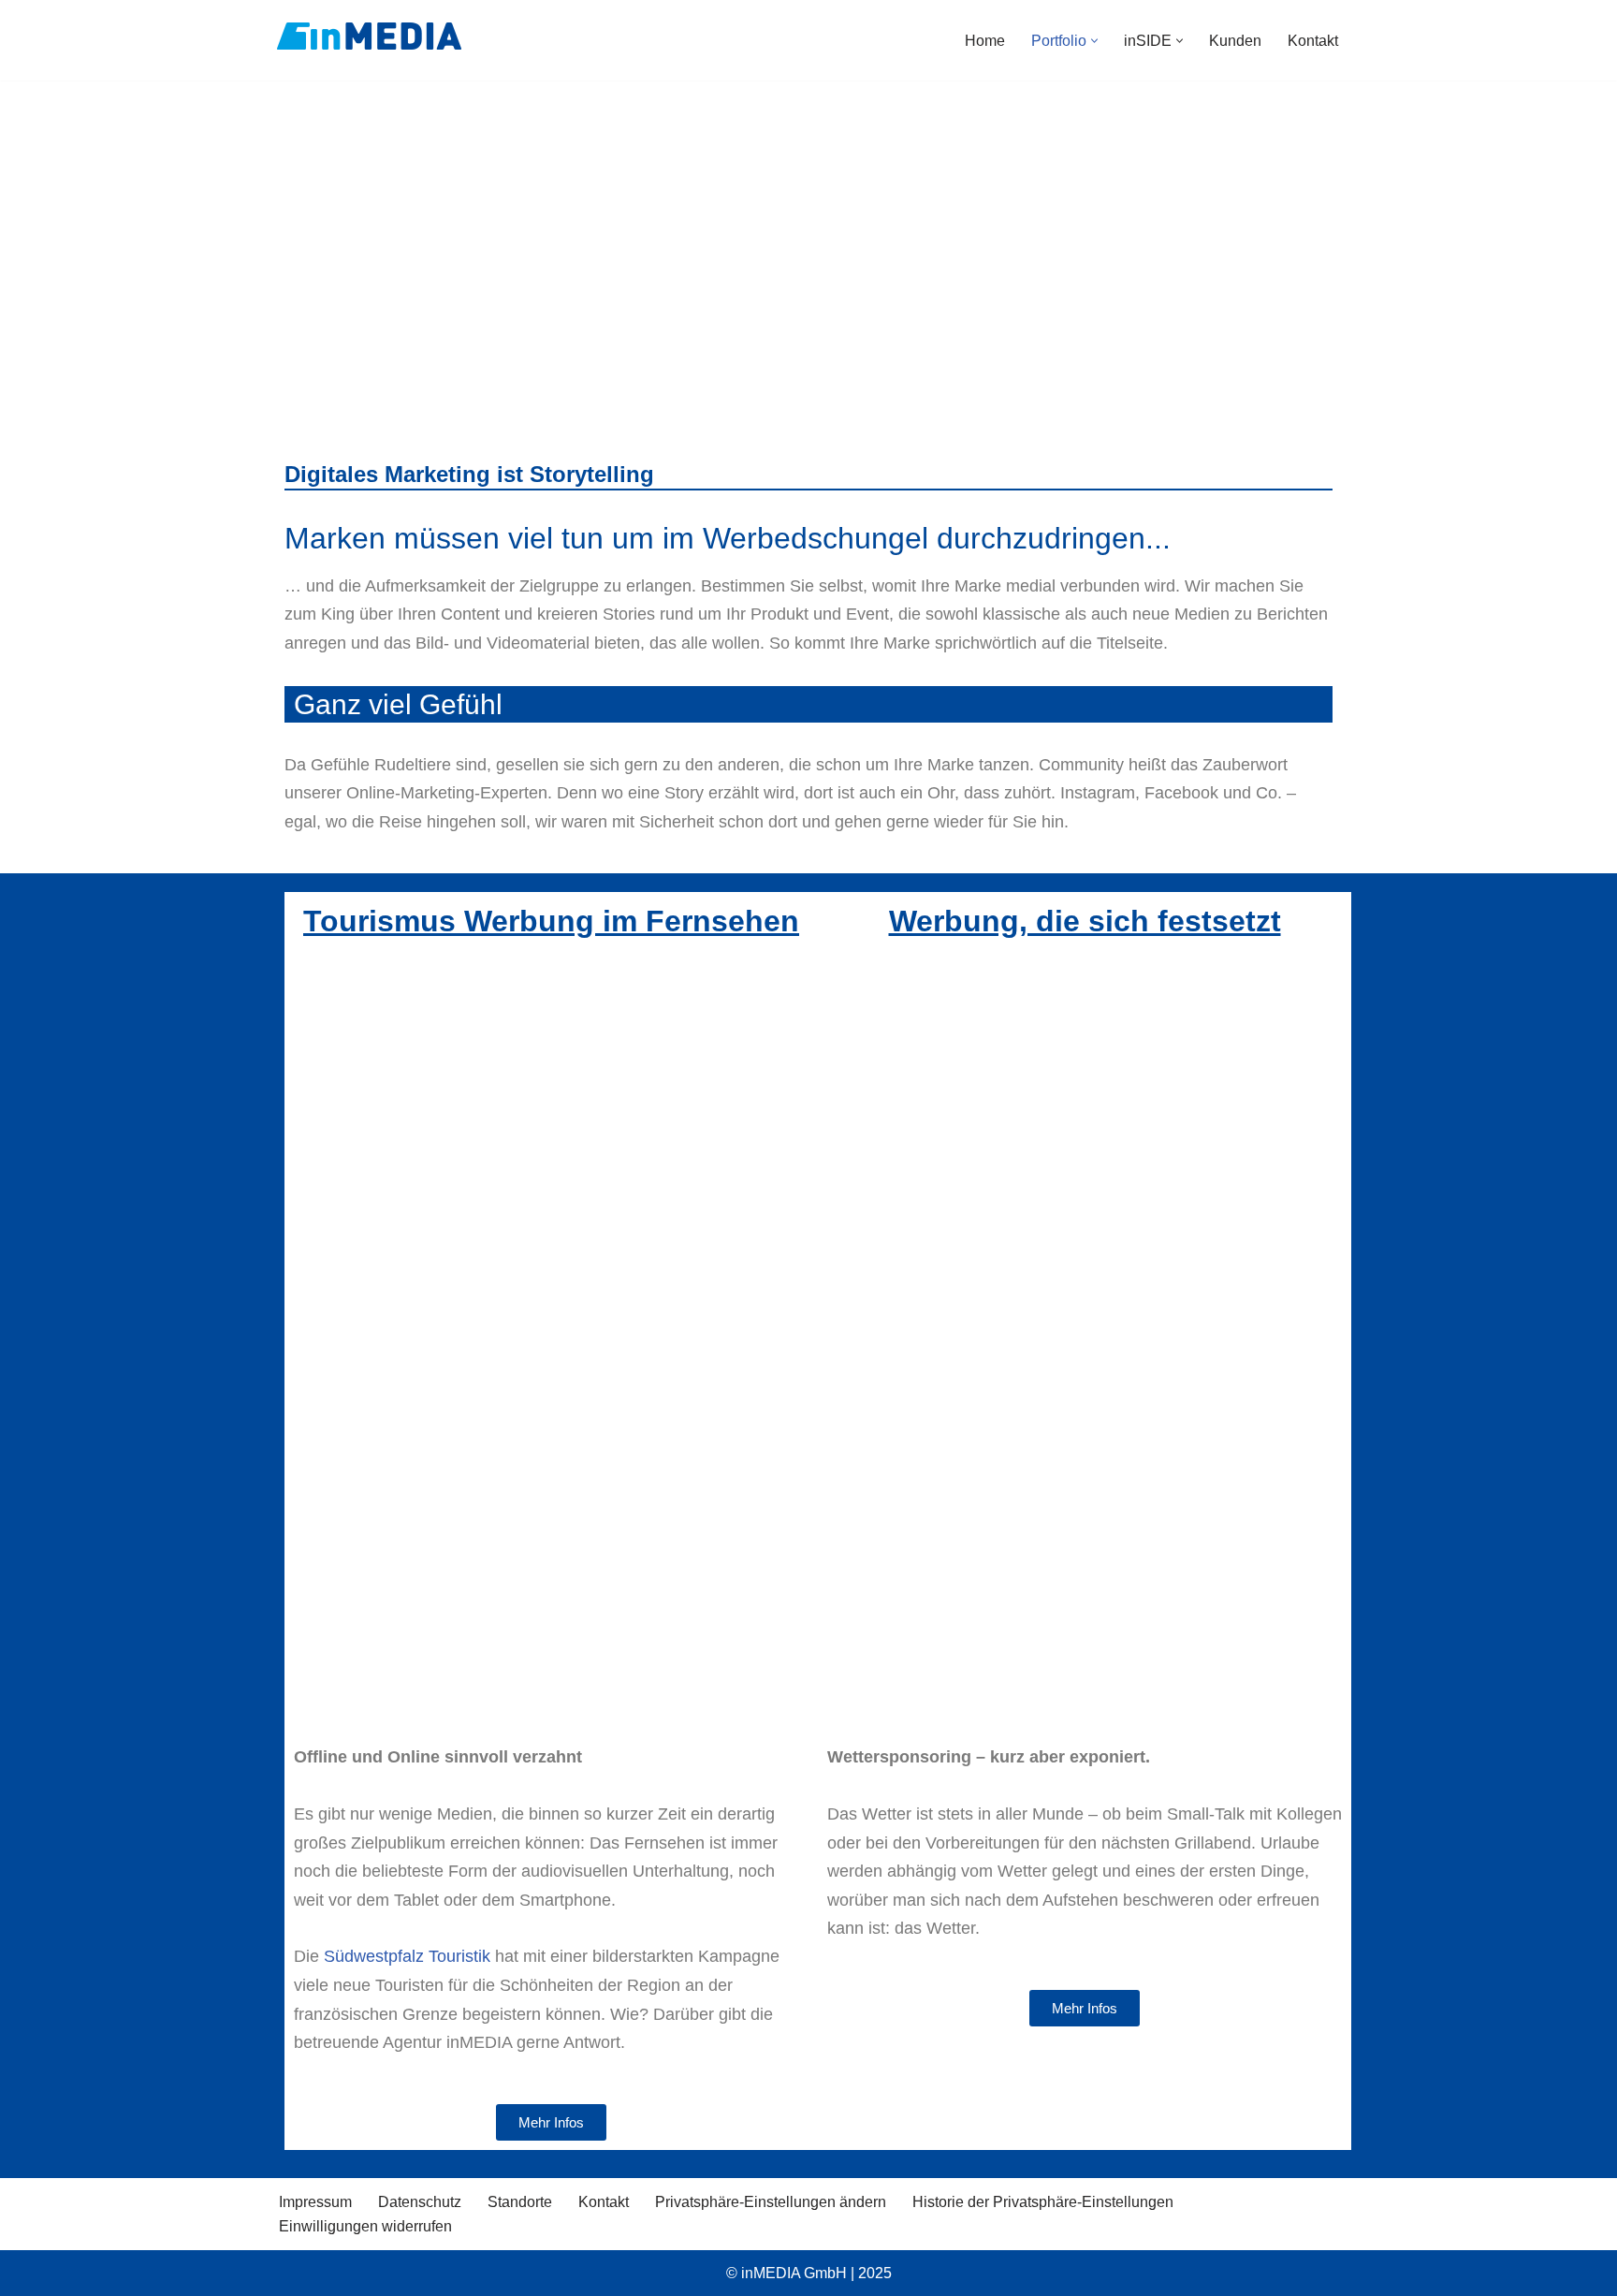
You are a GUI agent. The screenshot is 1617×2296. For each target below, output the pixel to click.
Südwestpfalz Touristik (407, 1956)
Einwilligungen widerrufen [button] (365, 2226)
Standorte (520, 2202)
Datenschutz (420, 2202)
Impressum (315, 2202)
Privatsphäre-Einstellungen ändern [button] (771, 2202)
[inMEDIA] (369, 36)
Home (985, 41)
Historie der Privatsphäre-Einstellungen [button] (1043, 2202)
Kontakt (1313, 41)
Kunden (1235, 41)
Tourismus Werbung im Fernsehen (551, 921)
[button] (1094, 41)
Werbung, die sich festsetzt (1085, 921)
